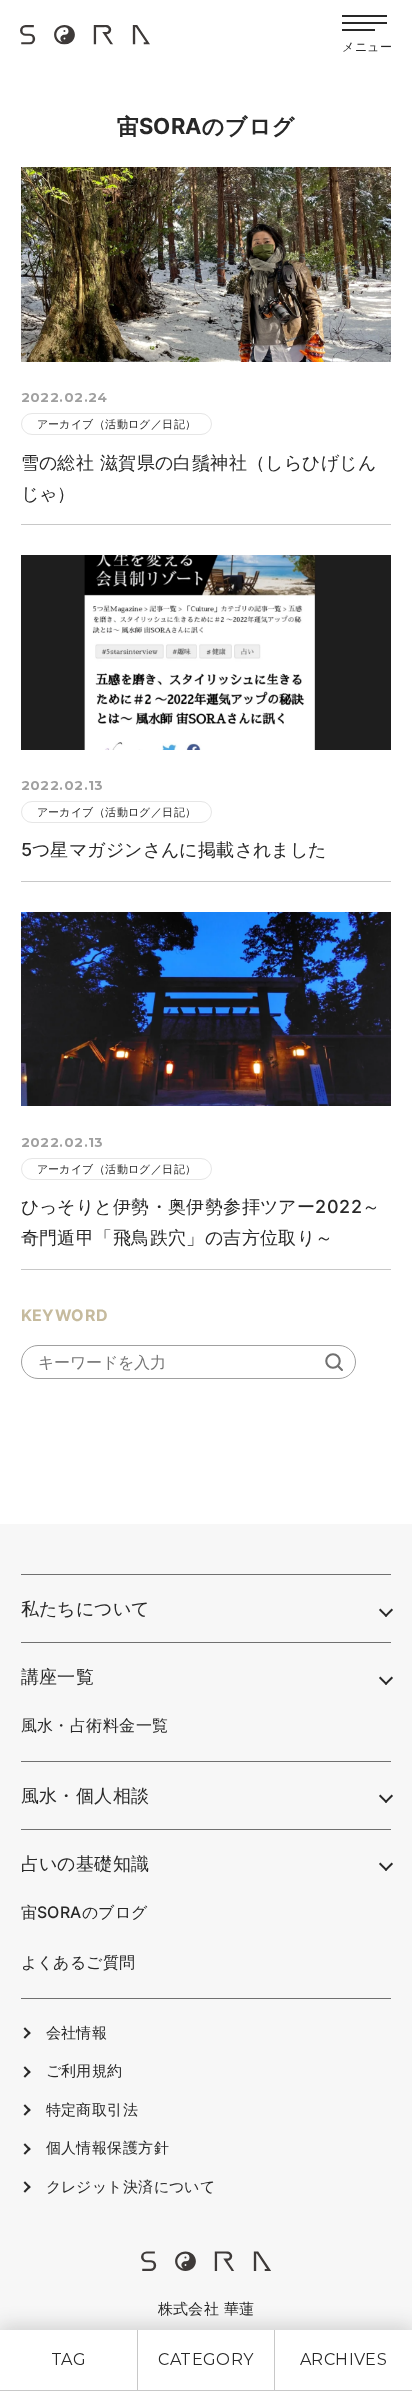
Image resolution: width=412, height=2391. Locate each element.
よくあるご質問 (78, 1962)
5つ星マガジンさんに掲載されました (174, 849)
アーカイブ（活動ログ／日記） (117, 424)
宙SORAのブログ (84, 1912)
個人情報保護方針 (107, 2147)
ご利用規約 (84, 2070)
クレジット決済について (131, 2186)
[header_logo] (85, 41)
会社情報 (77, 2032)
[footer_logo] (206, 2265)
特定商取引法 (92, 2109)
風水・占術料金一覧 (95, 1725)
